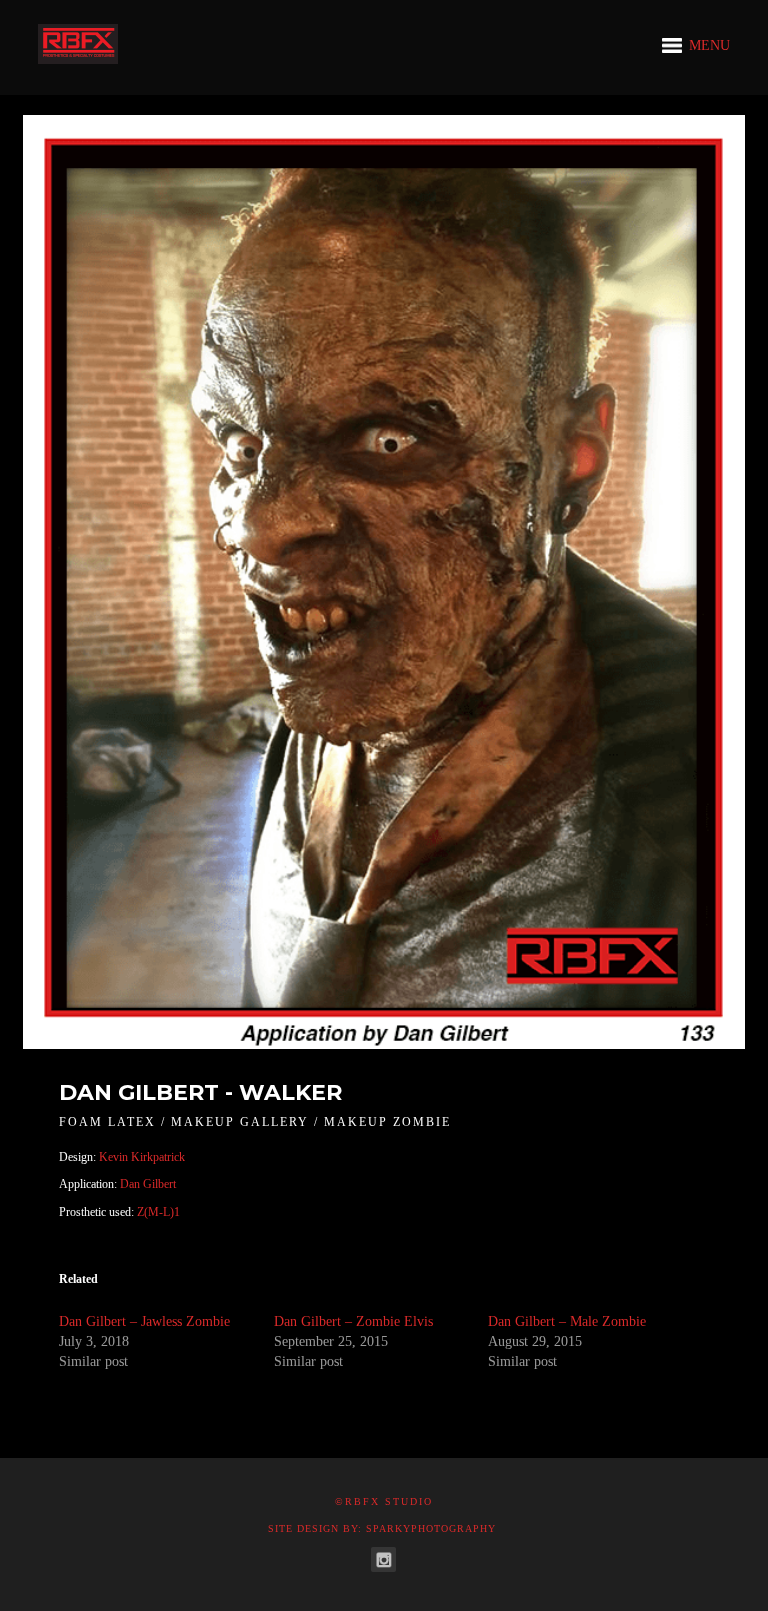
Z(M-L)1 (158, 1212)
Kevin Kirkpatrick (142, 1157)
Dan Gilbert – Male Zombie (567, 1321)
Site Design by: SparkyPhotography (382, 1528)
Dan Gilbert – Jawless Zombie (144, 1321)
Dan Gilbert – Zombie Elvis (353, 1321)
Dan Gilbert (146, 1184)
